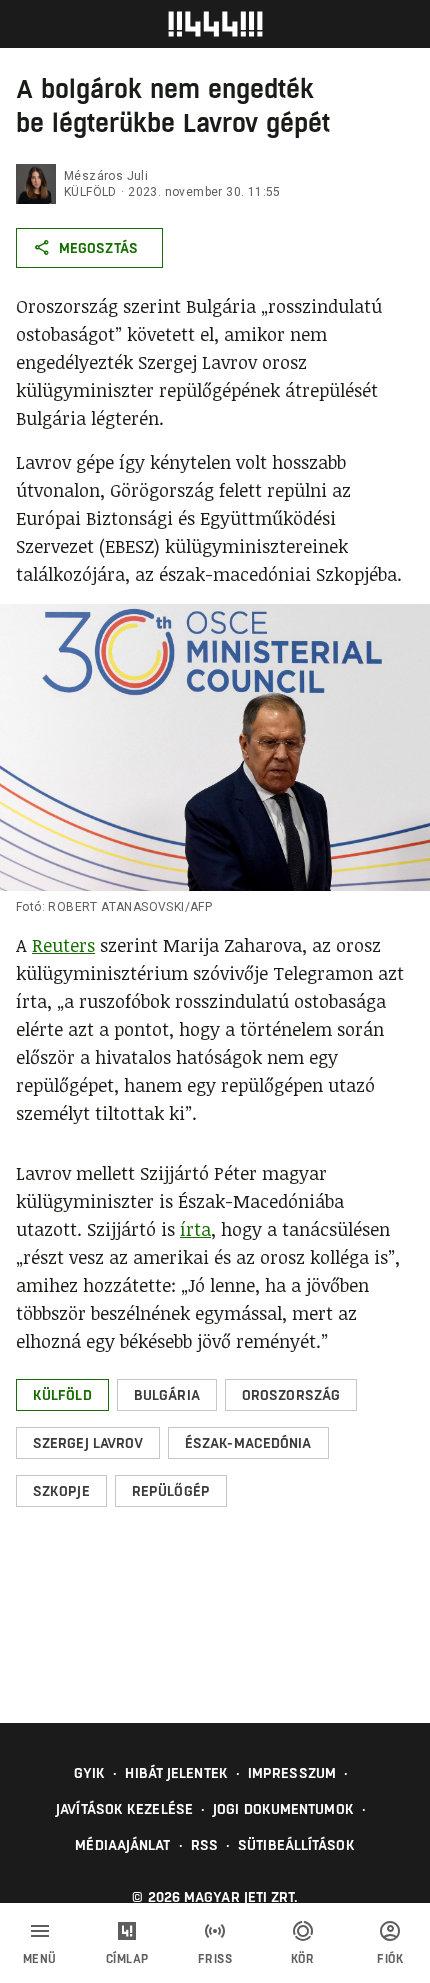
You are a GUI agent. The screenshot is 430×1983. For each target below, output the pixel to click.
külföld (90, 192)
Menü (40, 1959)
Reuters (63, 945)
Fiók (390, 1959)
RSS (204, 1845)
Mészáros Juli (106, 176)
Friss (215, 1959)
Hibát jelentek (176, 1773)
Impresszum (292, 1773)
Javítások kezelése (124, 1809)
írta (195, 1229)
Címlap (127, 1959)
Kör (303, 1959)
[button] (62, 1395)
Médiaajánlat (122, 1845)
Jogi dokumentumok (283, 1809)
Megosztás (98, 248)
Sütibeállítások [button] (296, 1845)
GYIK (89, 1773)
